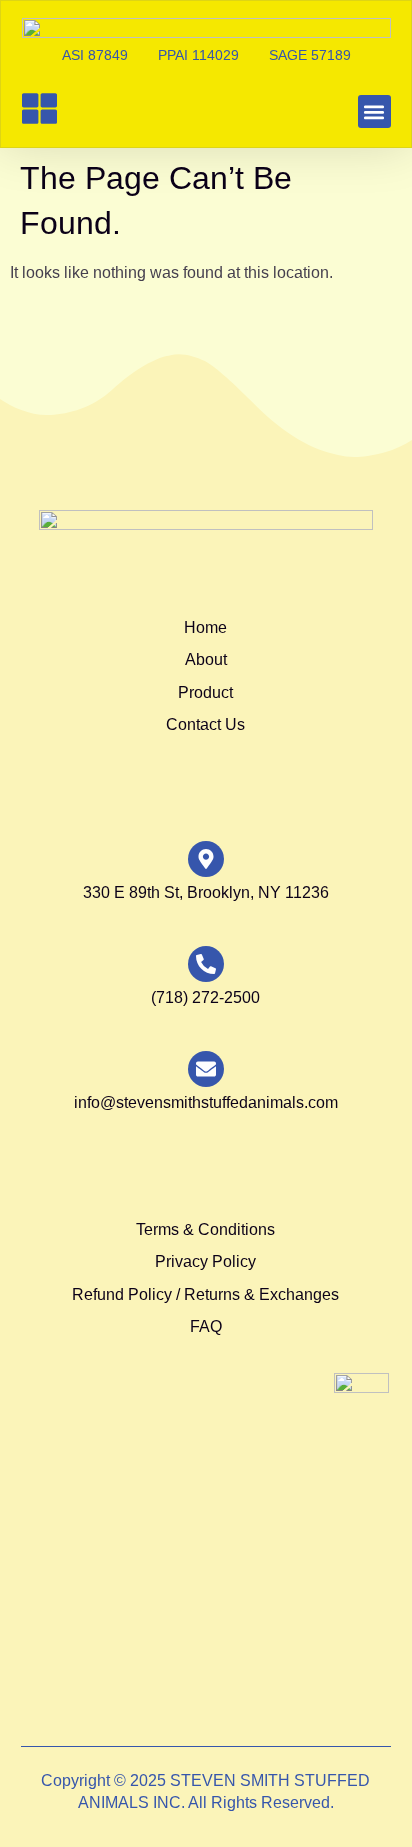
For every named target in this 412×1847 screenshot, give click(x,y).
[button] (374, 111)
